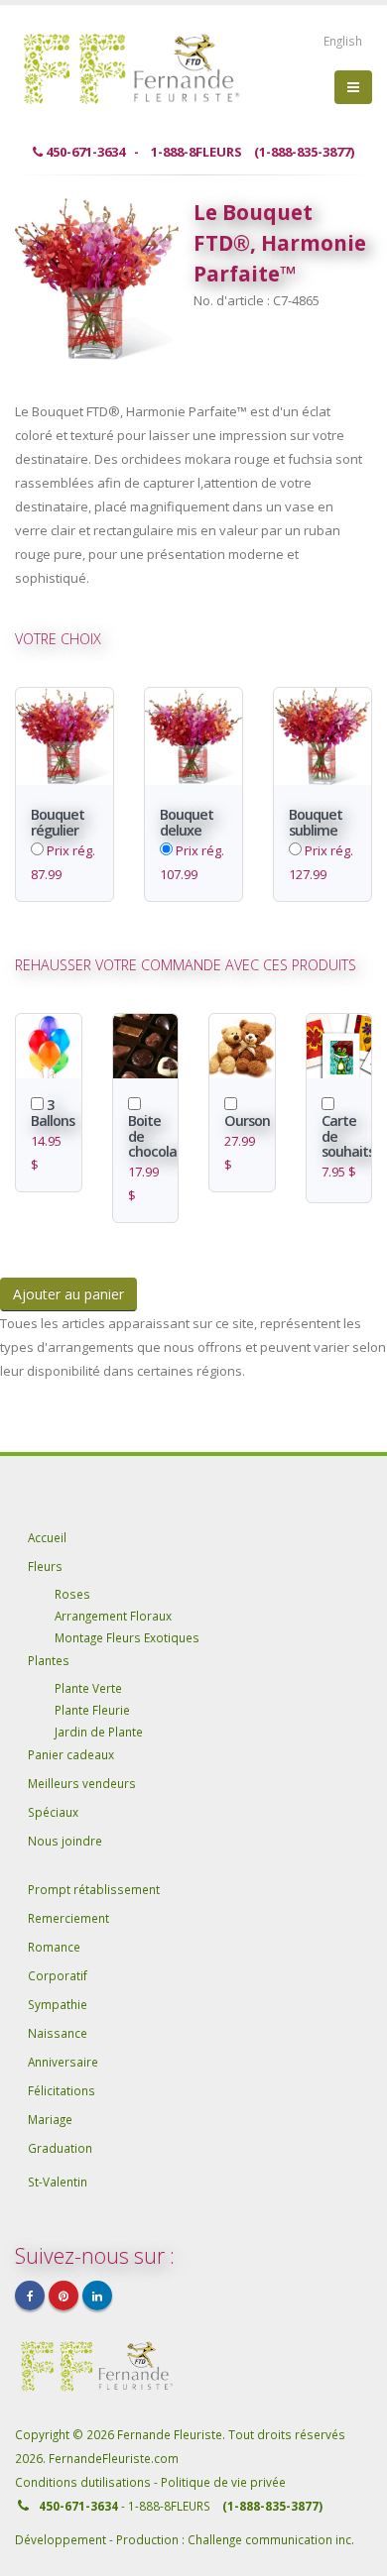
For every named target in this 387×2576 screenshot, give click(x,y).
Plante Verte (88, 1688)
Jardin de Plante (99, 1732)
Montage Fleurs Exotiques (127, 1637)
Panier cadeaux (71, 1754)
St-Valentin (58, 2182)
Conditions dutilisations (84, 2482)
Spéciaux (53, 1812)
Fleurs (45, 1566)
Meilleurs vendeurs (82, 1783)
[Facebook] (30, 2296)
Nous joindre (65, 1841)
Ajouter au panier (68, 1294)
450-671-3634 (78, 2506)
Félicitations (62, 2090)
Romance (54, 1947)
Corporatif (58, 1975)
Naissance (58, 2033)
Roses (72, 1594)
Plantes (49, 1660)
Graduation (60, 2148)
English (343, 41)
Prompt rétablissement (94, 1889)
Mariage (50, 2119)
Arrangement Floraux (113, 1616)
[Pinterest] (64, 2296)
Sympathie (58, 2004)
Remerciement (68, 1918)
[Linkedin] (97, 2296)
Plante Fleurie (92, 1710)
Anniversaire (63, 2062)
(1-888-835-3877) (272, 2506)
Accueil (47, 1537)
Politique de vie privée (223, 2482)
